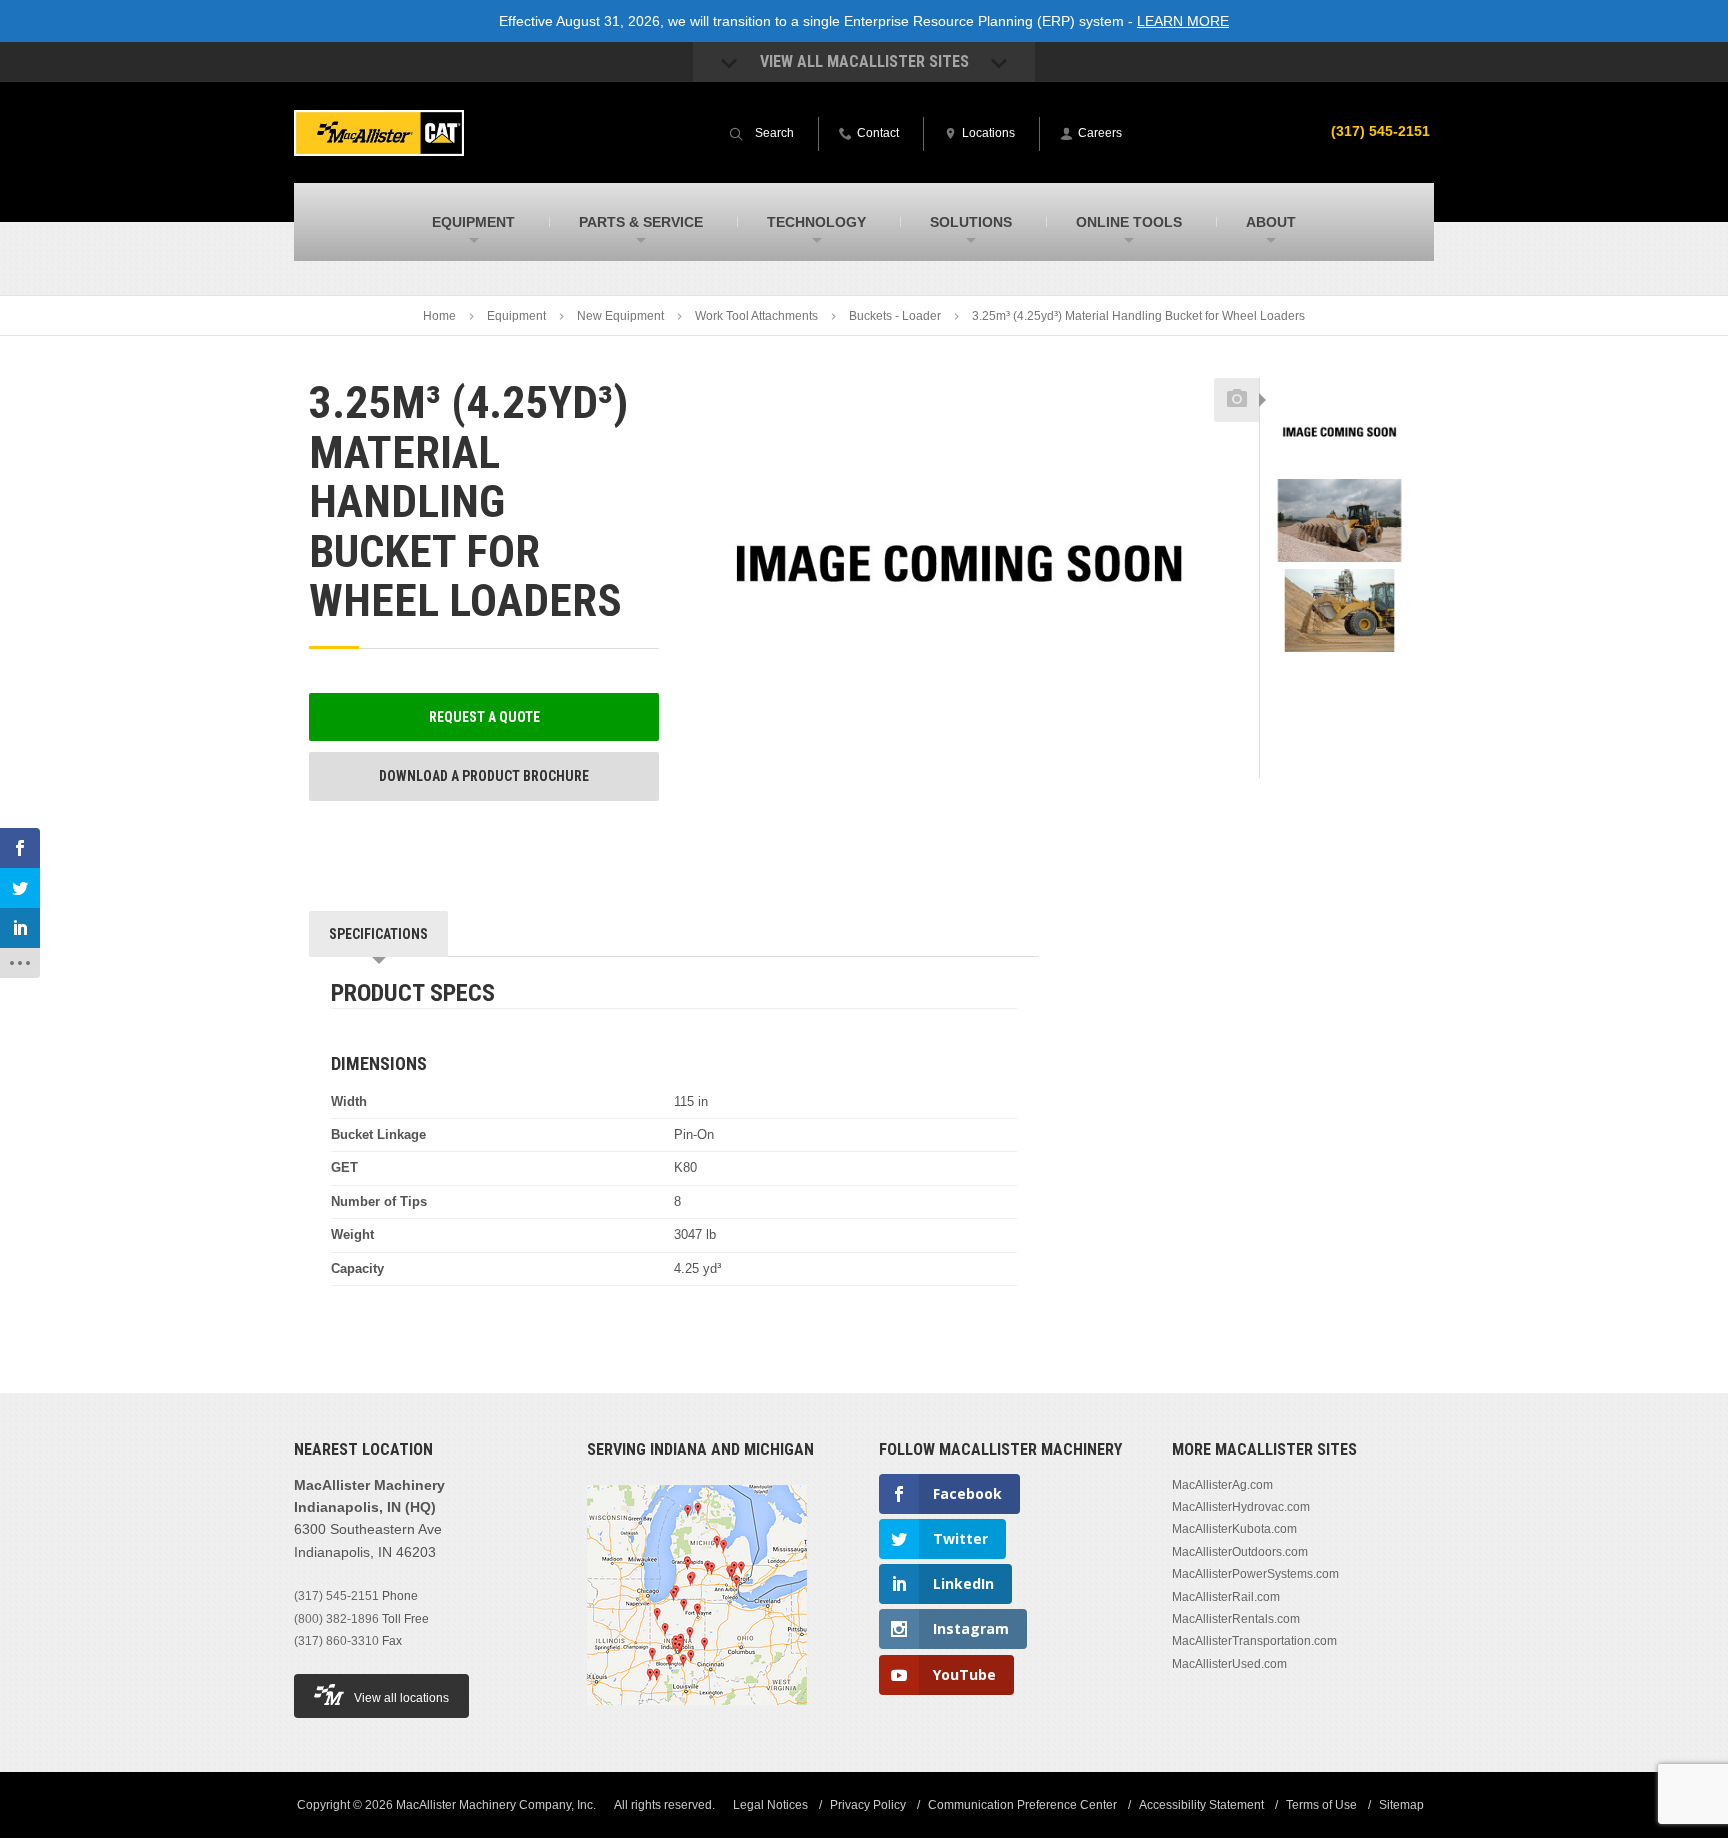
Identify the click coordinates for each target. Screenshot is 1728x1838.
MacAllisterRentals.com (1236, 1619)
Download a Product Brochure (484, 776)
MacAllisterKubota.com (1234, 1529)
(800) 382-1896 (336, 1619)
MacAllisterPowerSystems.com (1255, 1574)
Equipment (516, 316)
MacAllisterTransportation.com (1254, 1641)
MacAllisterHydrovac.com (1241, 1507)
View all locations (401, 1698)
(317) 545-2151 (1380, 131)
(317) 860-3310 (336, 1641)
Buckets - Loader (895, 316)
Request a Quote (484, 717)
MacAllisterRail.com (1226, 1597)
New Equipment (620, 316)
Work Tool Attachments (756, 316)
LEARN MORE (1183, 21)
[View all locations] (697, 1717)
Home (439, 316)
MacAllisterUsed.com (1229, 1664)
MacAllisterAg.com (1222, 1485)
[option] (1339, 433)
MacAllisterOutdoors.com (1240, 1552)
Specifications (378, 934)
